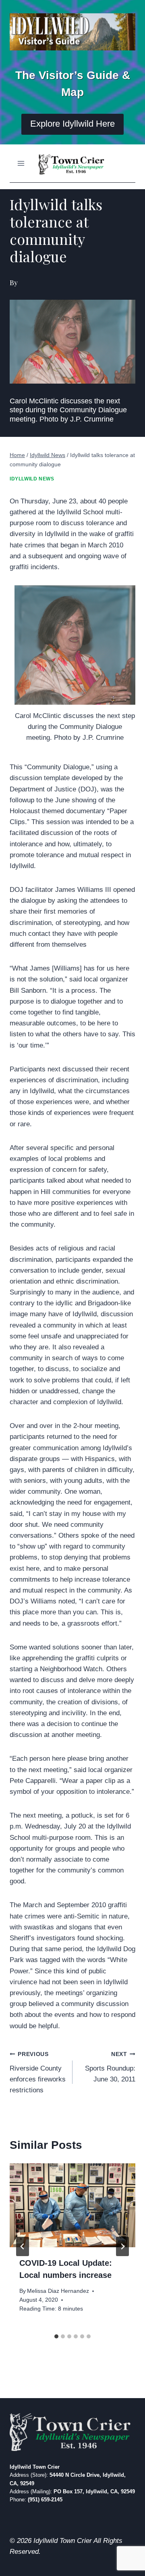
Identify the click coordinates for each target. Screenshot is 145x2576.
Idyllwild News (32, 479)
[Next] (122, 2246)
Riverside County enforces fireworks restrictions (38, 2073)
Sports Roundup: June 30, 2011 (110, 2067)
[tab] (56, 2336)
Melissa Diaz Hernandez (58, 2291)
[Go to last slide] (23, 2246)
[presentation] (72, 2205)
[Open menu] (21, 163)
